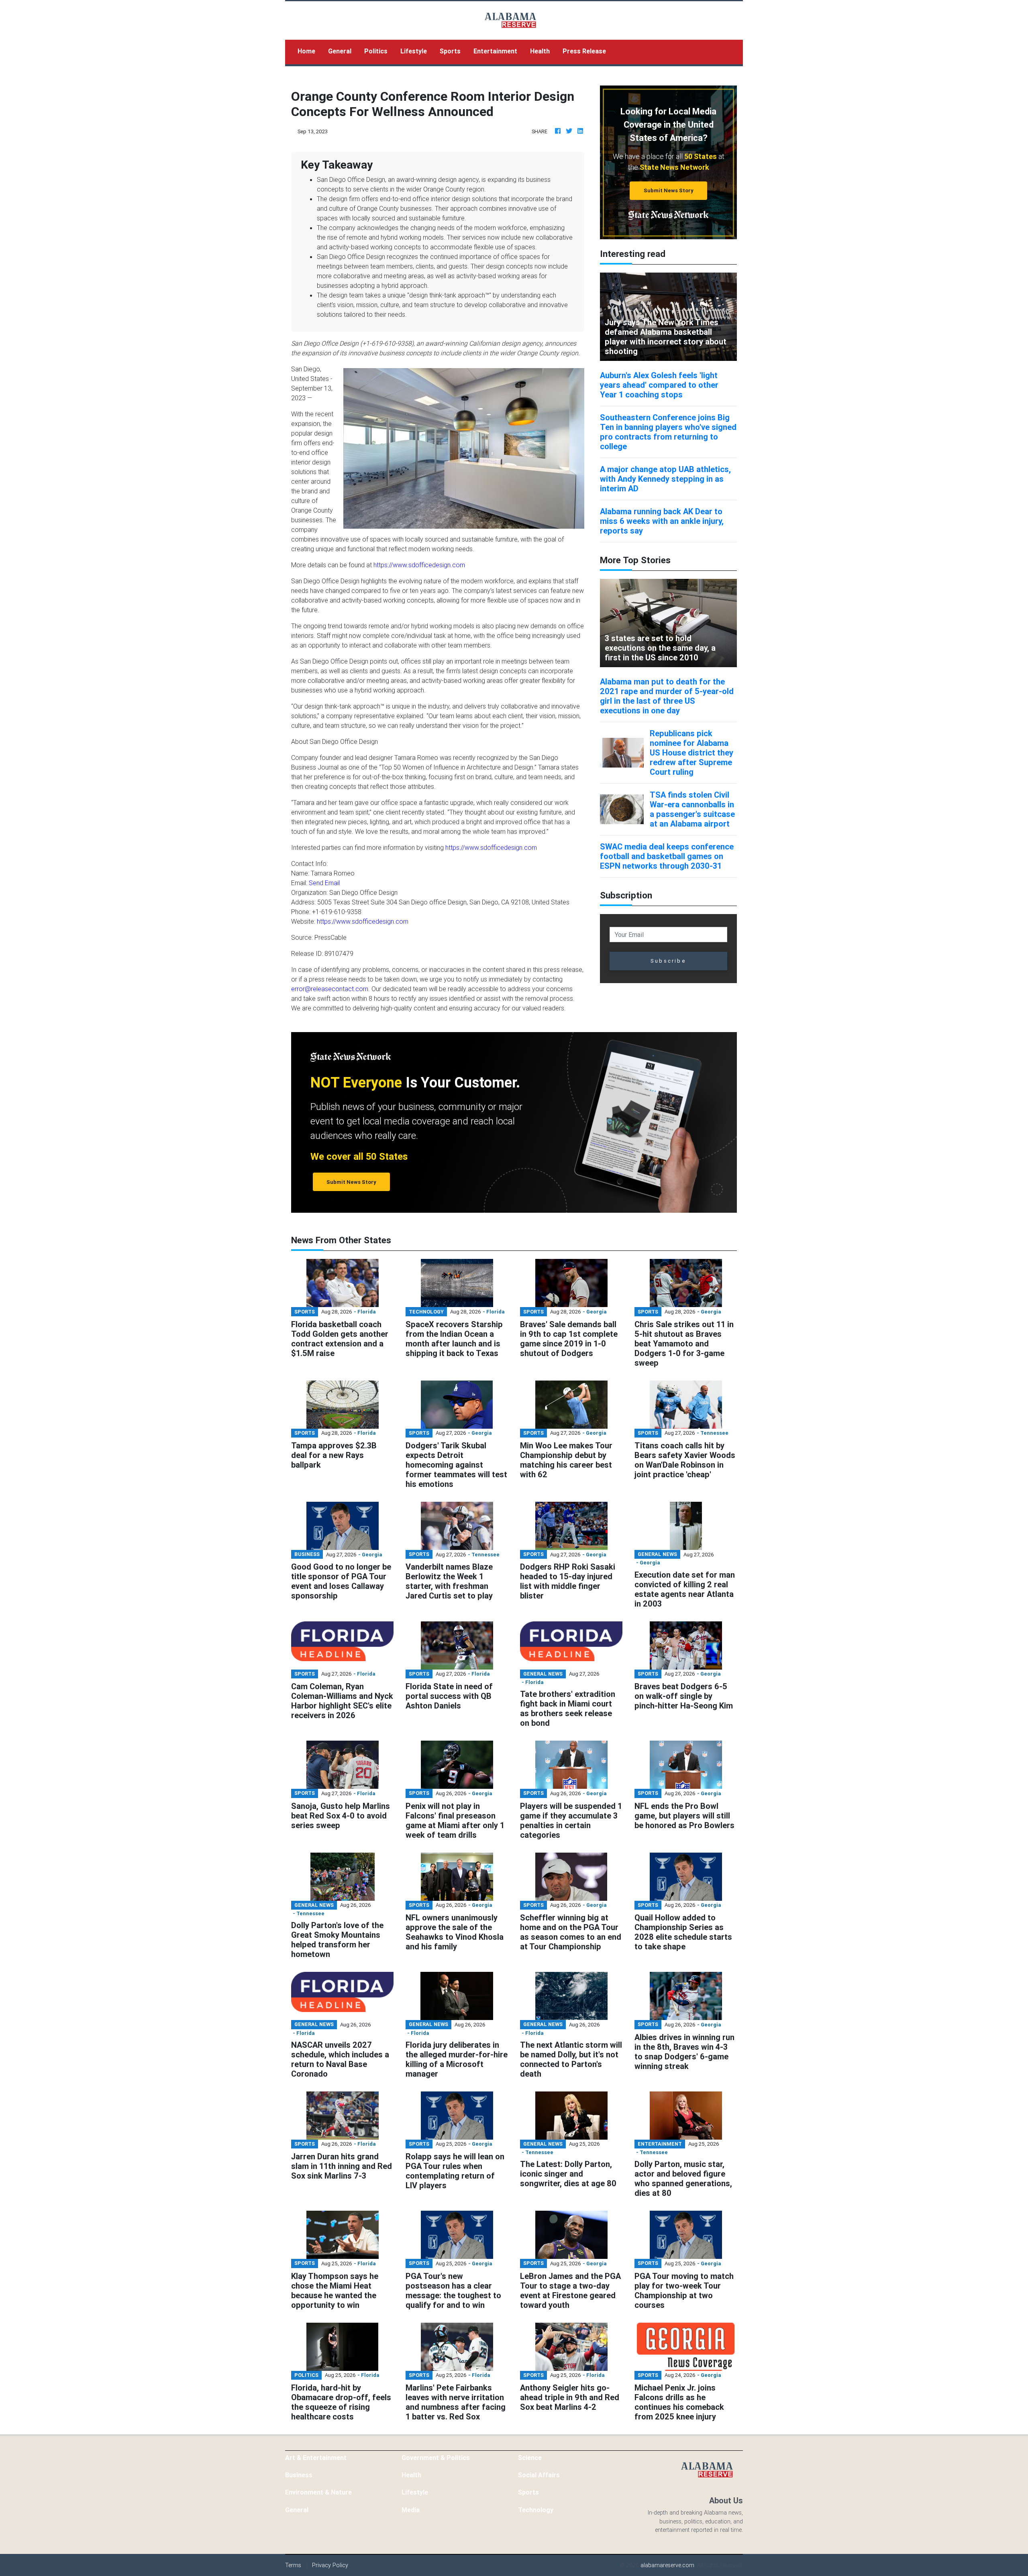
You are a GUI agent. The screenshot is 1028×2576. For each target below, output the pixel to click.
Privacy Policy (330, 2565)
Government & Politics (436, 2458)
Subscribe (668, 961)
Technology (536, 2510)
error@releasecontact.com (330, 989)
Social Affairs (539, 2475)
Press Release (584, 51)
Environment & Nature (318, 2492)
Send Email (324, 883)
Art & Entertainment (316, 2458)
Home (310, 51)
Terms (293, 2565)
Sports (450, 51)
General (340, 51)
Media (411, 2510)
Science (530, 2458)
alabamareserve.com (667, 2565)
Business (299, 2475)
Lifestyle (414, 51)
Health (540, 51)
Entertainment (495, 51)
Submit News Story (669, 190)
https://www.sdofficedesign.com (419, 565)
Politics (376, 51)
